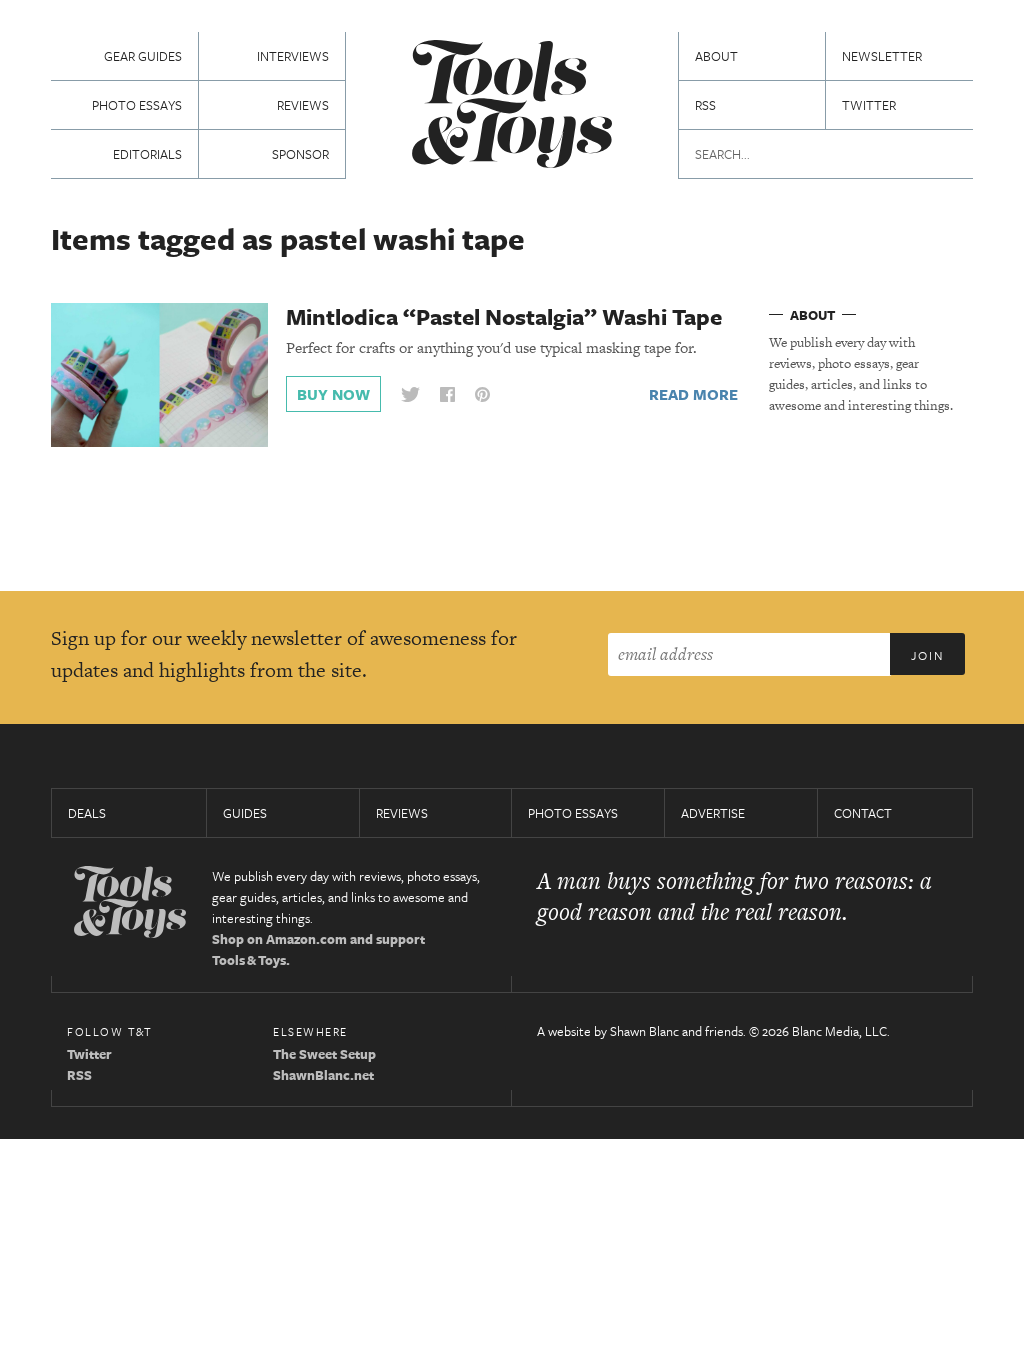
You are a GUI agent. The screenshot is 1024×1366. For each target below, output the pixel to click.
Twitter (869, 105)
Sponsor (300, 154)
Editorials (147, 154)
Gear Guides (143, 56)
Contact (863, 813)
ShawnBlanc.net (323, 1075)
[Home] (512, 106)
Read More (693, 394)
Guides (245, 813)
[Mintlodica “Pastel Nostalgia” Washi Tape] (159, 374)
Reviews (303, 105)
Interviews (293, 56)
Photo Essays (137, 105)
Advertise (713, 813)
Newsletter (882, 56)
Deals (87, 813)
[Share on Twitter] (410, 394)
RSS (705, 105)
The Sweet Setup (324, 1054)
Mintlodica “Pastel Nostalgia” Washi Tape (504, 316)
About (716, 56)
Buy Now (333, 394)
